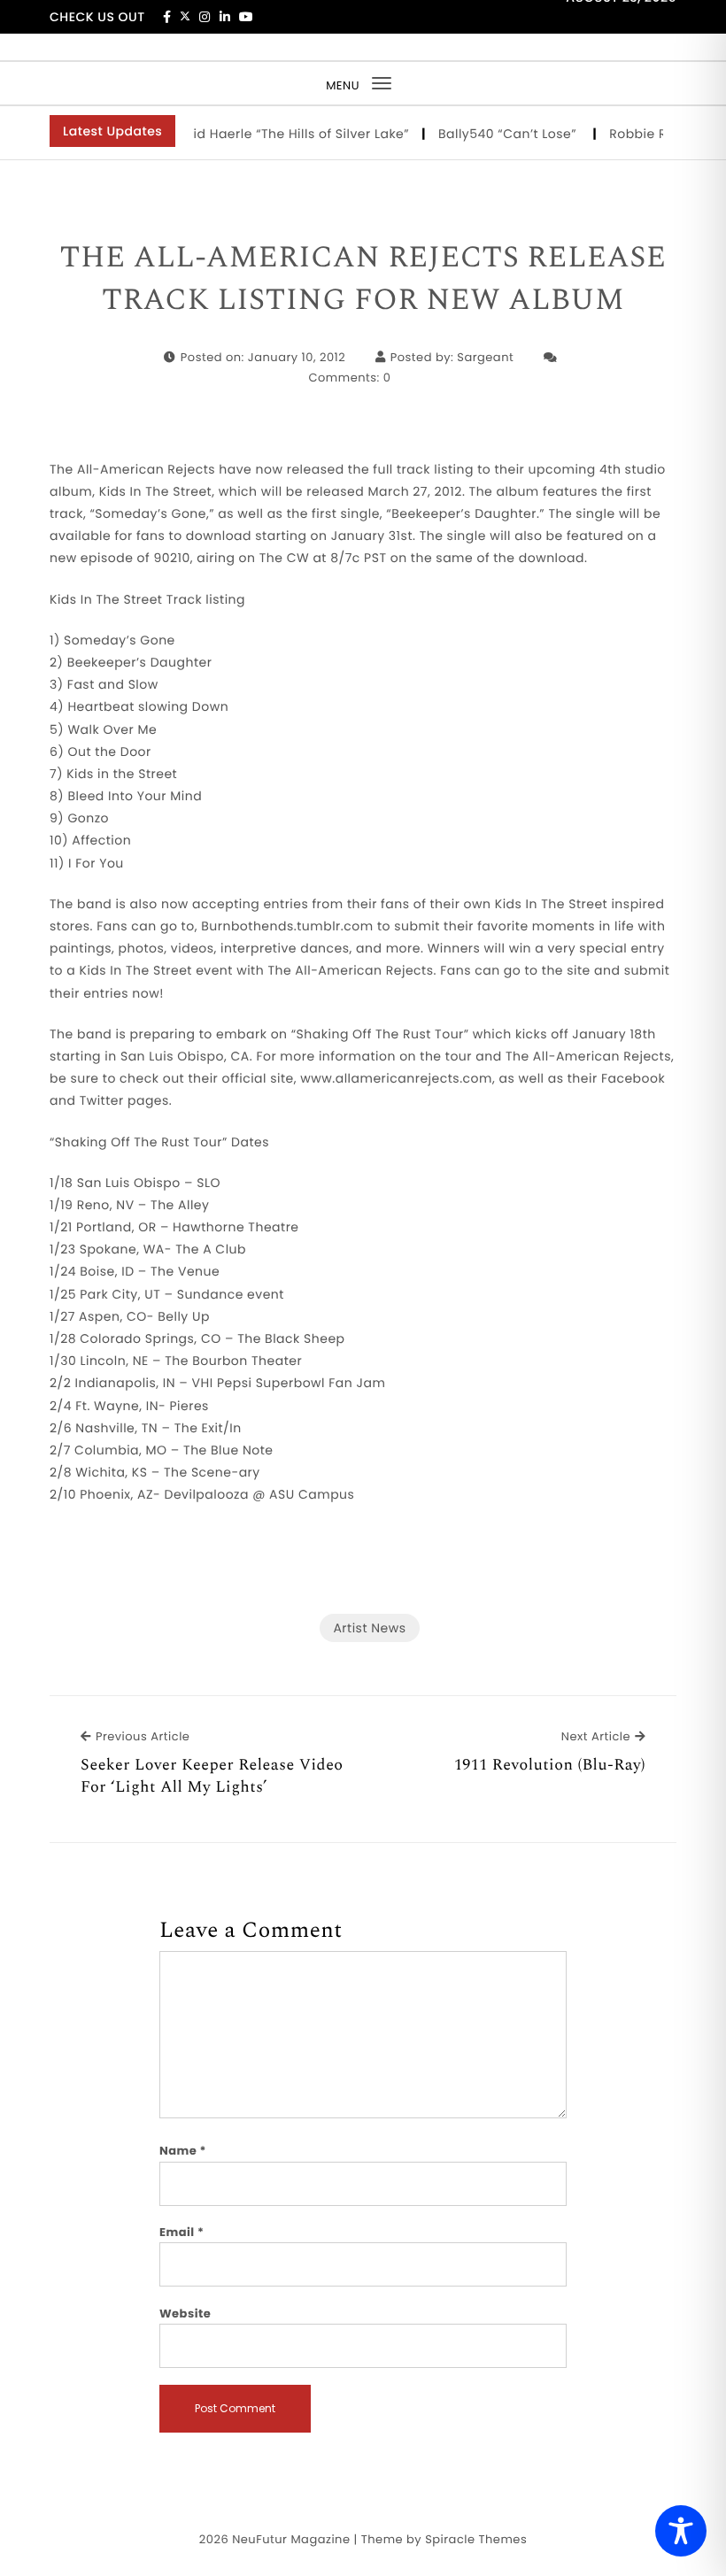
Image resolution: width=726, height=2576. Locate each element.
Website (185, 2314)
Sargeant (485, 357)
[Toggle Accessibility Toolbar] (681, 2531)
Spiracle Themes (476, 2539)
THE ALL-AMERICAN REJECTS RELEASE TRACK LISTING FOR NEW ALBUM (363, 279)
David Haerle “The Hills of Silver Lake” (276, 134)
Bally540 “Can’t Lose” (496, 134)
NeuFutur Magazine (291, 2539)
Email (182, 2232)
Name (183, 2151)
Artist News (369, 1628)
